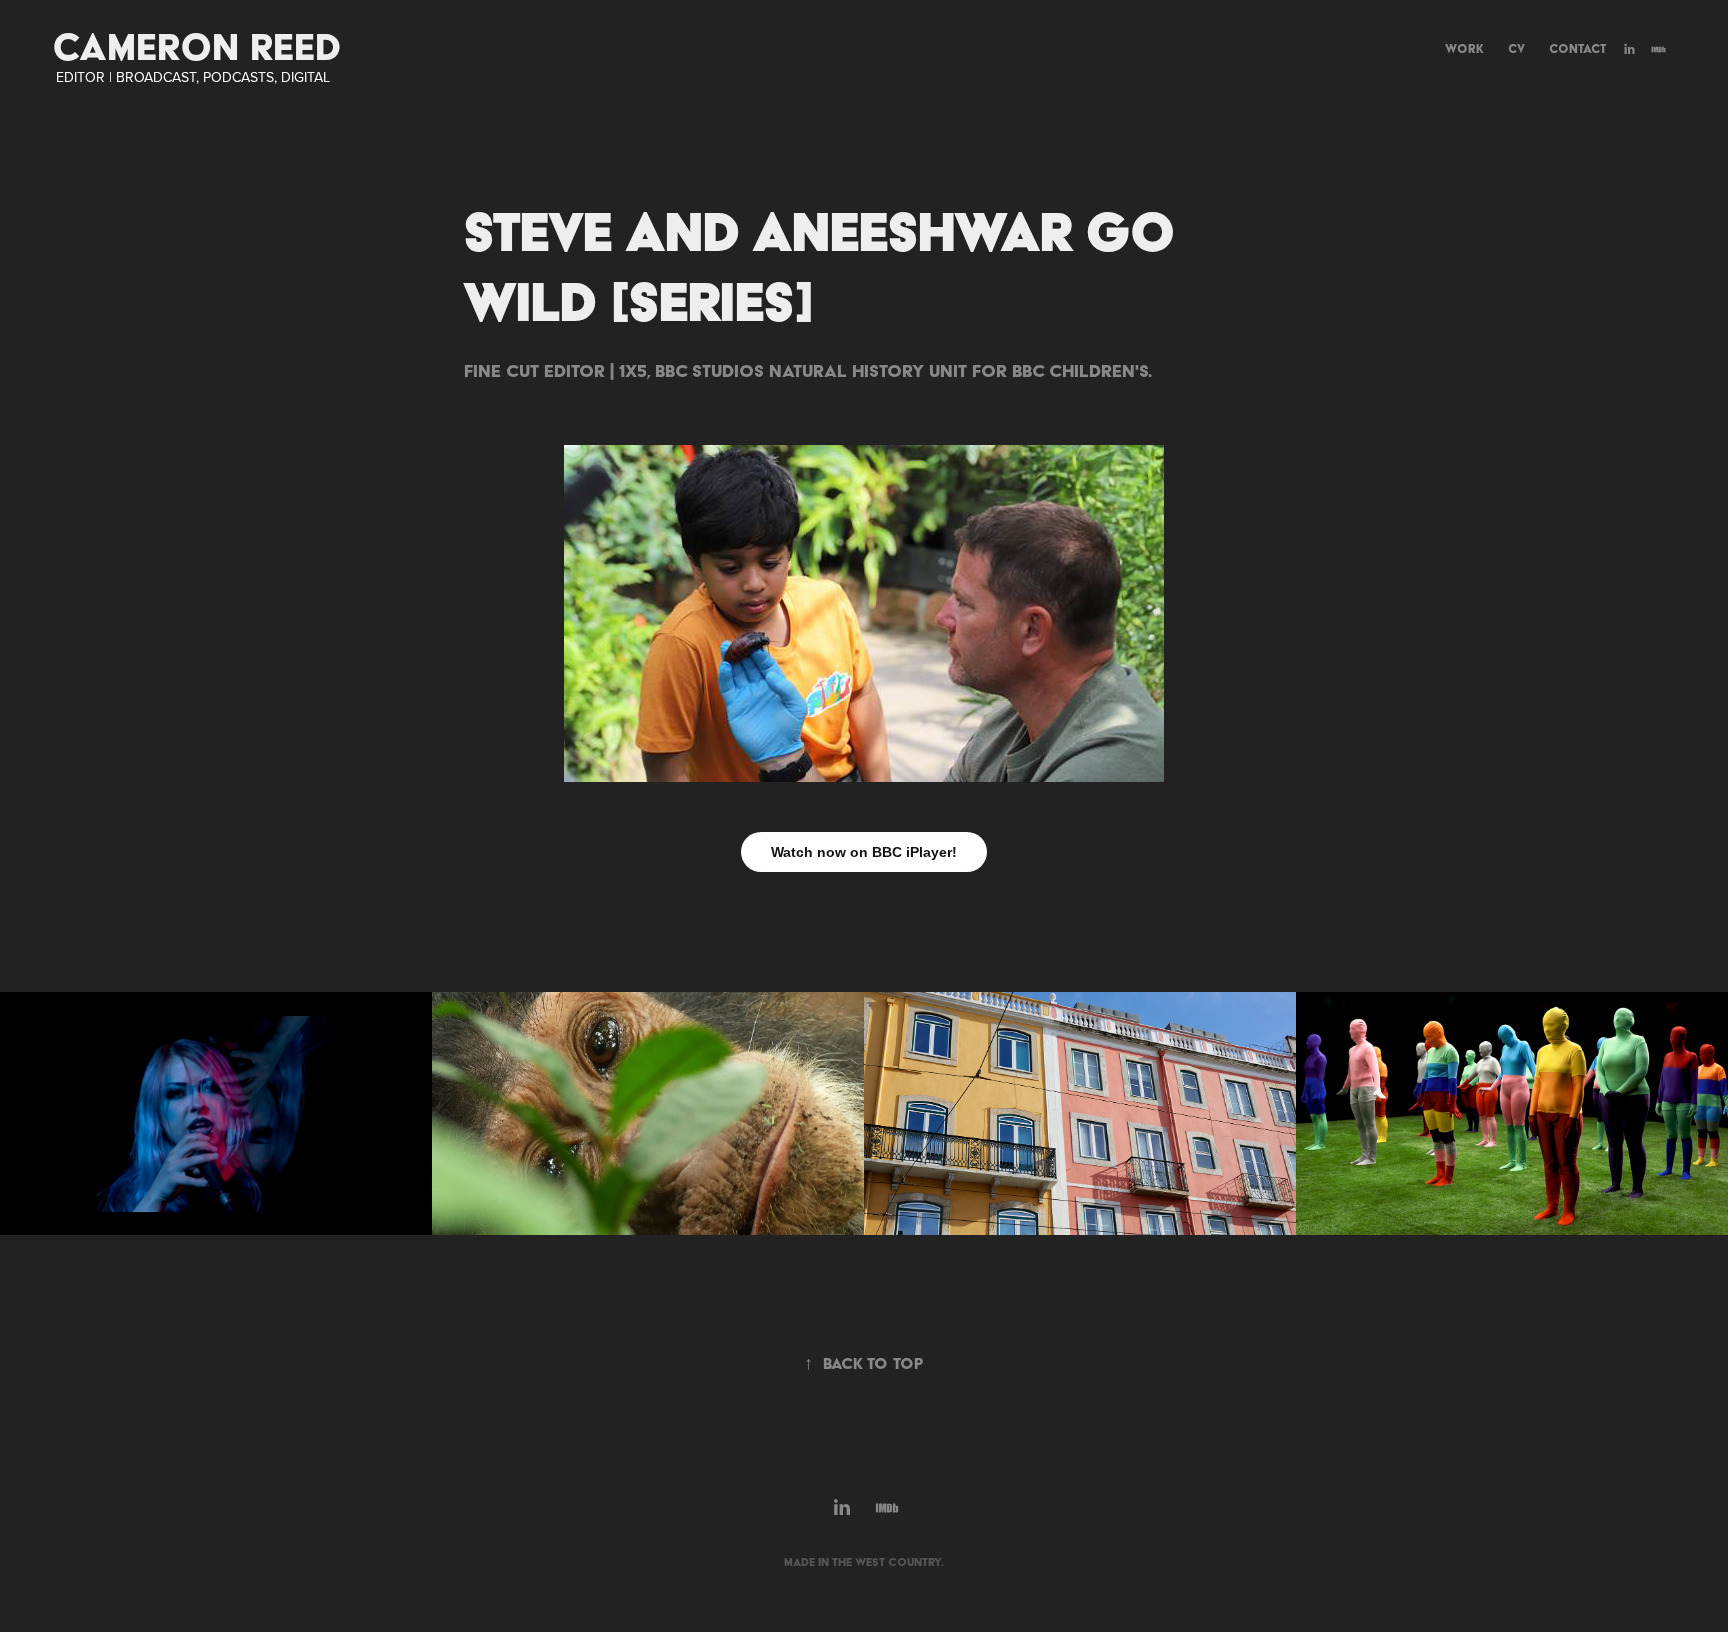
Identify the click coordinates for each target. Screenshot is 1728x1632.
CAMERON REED (197, 46)
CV (1516, 48)
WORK (1464, 48)
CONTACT (1577, 48)
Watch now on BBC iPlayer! (864, 852)
